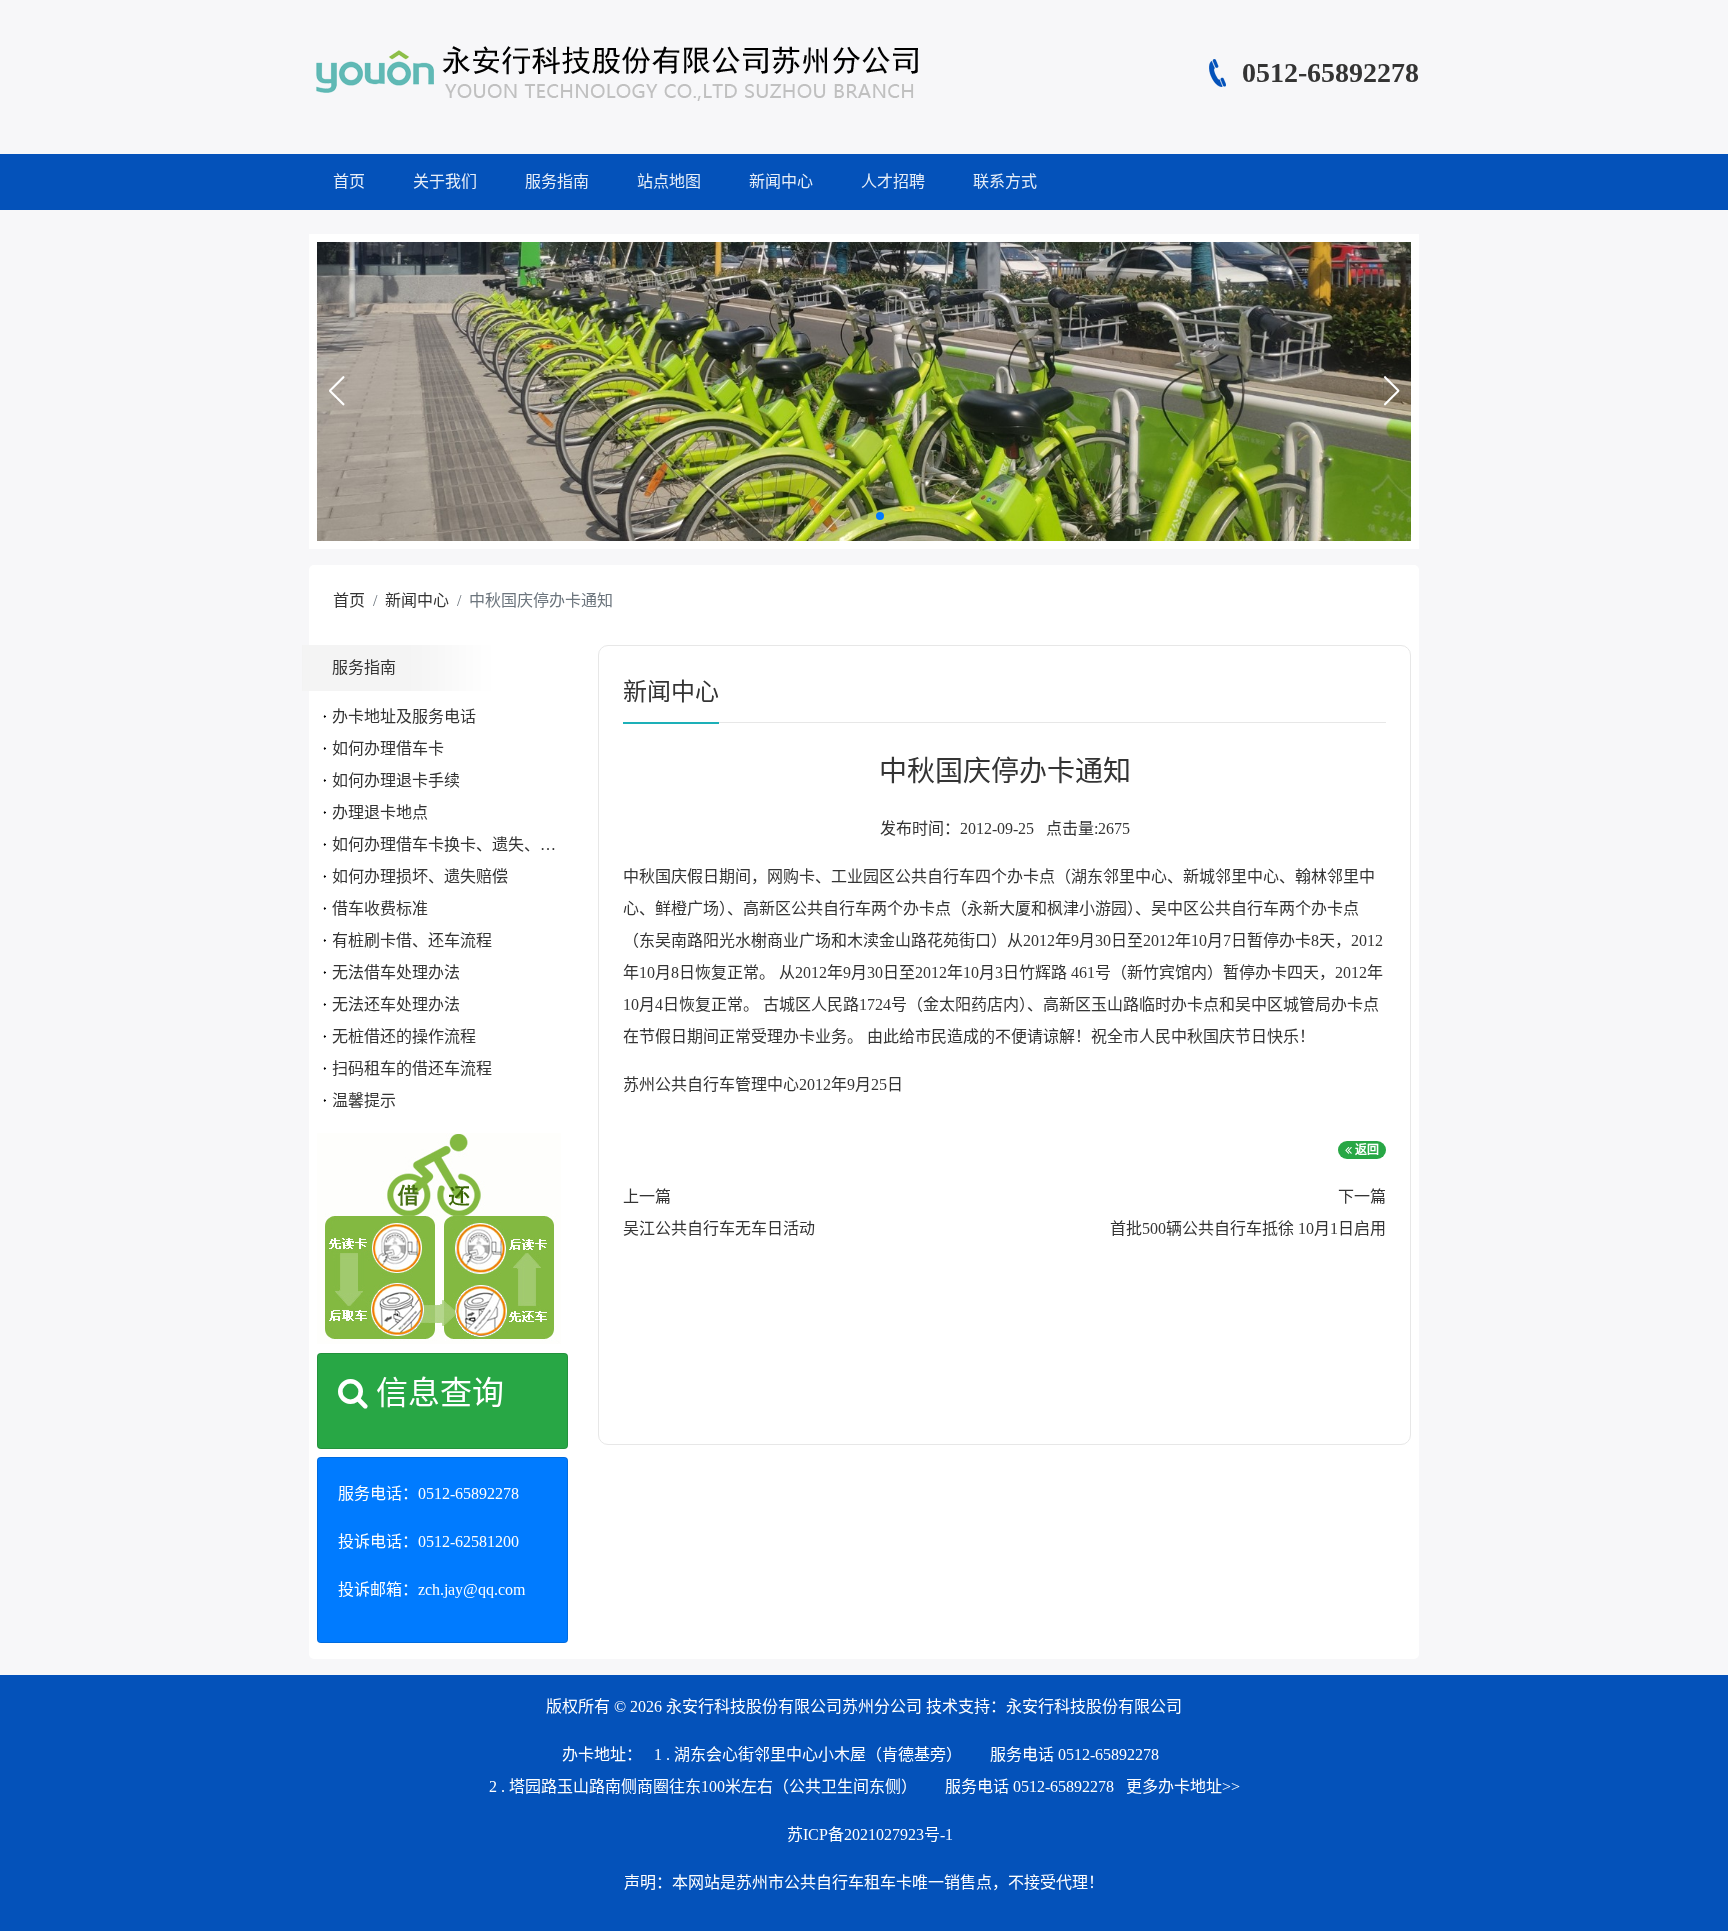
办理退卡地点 (380, 812)
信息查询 (436, 1393)
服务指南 (557, 181)
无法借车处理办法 (396, 972)
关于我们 (445, 181)
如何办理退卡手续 (396, 780)
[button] (336, 391)
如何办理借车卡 (388, 748)
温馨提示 (364, 1100)
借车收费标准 (380, 908)
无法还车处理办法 (396, 1004)
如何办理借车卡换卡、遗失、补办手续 (468, 844)
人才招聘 (893, 181)
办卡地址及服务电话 (404, 716)
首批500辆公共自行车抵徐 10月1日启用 (1248, 1228)
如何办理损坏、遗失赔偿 (420, 876)
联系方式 (1005, 181)
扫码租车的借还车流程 (412, 1068)
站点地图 (669, 181)
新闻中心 (781, 181)
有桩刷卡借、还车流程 (412, 940)
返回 (1365, 1150)
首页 (349, 181)
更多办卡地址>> (1183, 1786)
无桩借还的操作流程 (404, 1036)
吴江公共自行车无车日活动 (719, 1228)
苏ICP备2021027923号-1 (870, 1834)
